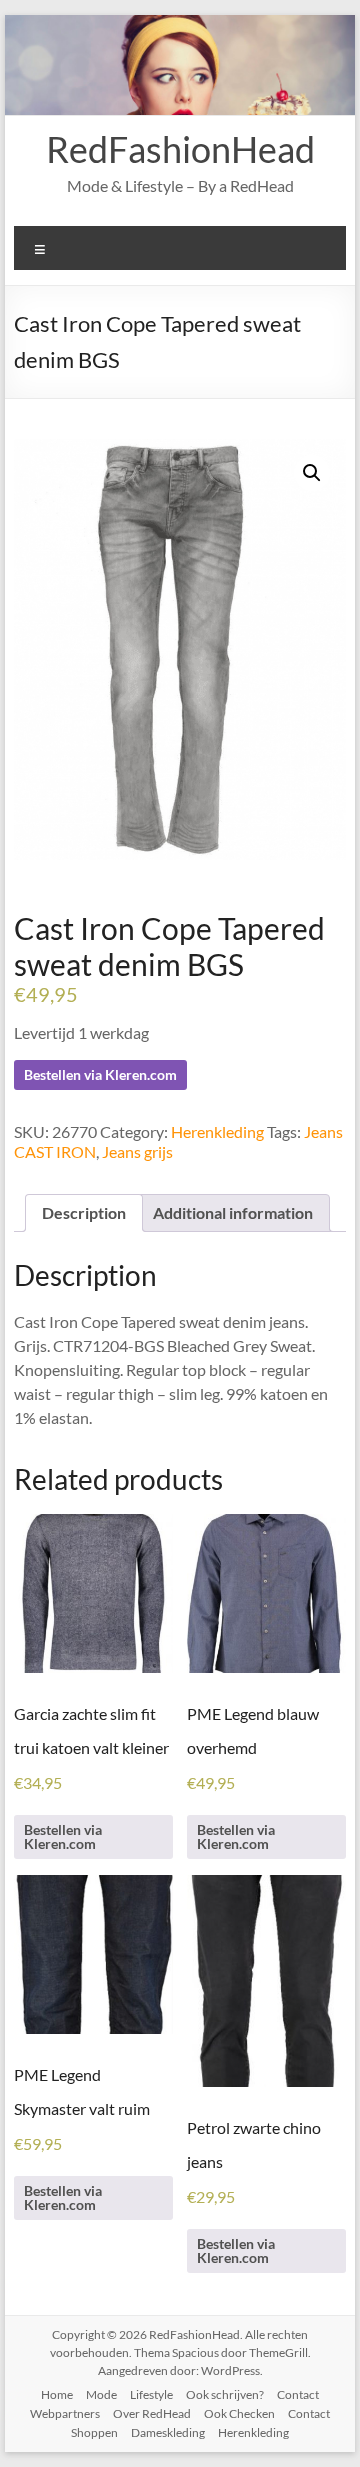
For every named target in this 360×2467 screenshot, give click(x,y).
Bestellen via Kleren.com (100, 1074)
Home (57, 2394)
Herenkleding (217, 1131)
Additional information (233, 1212)
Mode (101, 2394)
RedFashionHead (180, 149)
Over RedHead (152, 2413)
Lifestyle (151, 2394)
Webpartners (65, 2413)
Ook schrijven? (225, 2394)
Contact (298, 2394)
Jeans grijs (137, 1151)
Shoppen (94, 2432)
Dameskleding (168, 2432)
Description (84, 1212)
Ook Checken (239, 2413)
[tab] (84, 1213)
